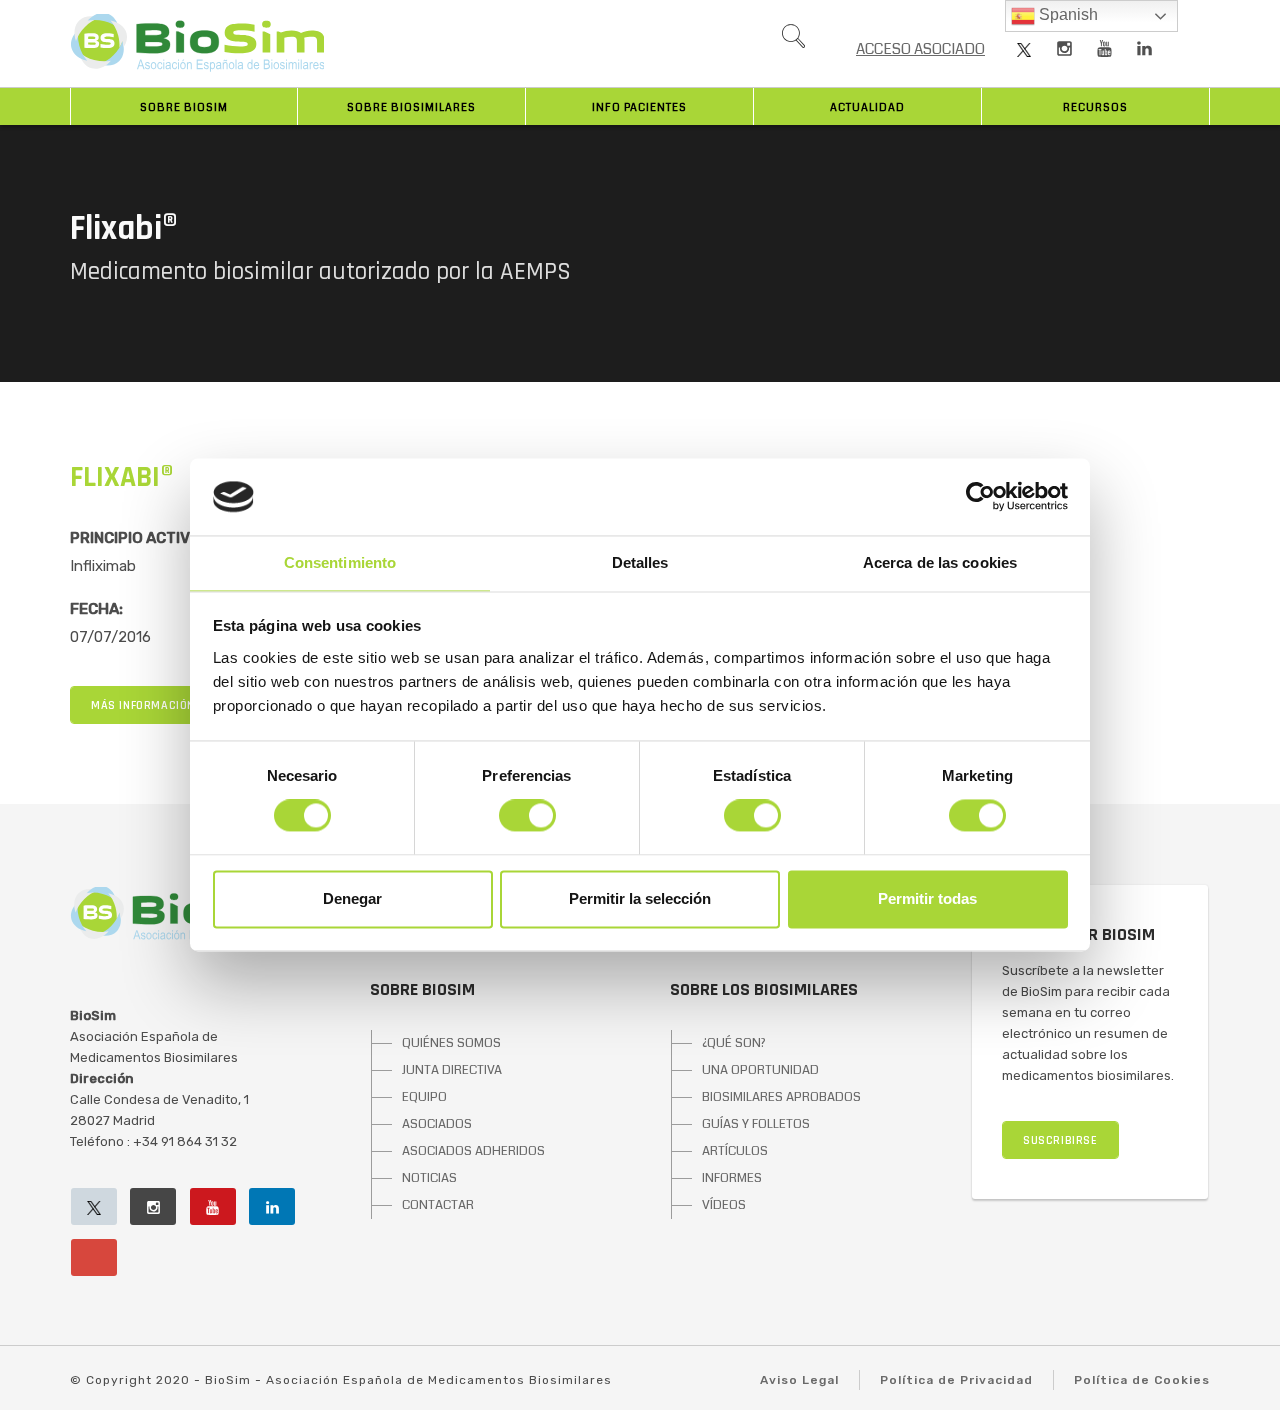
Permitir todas (927, 898)
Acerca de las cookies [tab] (940, 562)
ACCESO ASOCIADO (920, 49)
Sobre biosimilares (411, 107)
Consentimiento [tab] (340, 562)
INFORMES (732, 1178)
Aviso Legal (799, 1380)
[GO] (793, 41)
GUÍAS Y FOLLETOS (756, 1124)
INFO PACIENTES (639, 107)
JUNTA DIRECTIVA (452, 1070)
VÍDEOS (724, 1205)
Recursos (1095, 107)
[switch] (527, 816)
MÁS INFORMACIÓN (143, 705)
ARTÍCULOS (735, 1151)
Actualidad (867, 107)
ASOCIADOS (437, 1124)
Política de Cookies (1142, 1380)
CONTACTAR (438, 1205)
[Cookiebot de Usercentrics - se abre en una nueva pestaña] (980, 497)
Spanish (1066, 14)
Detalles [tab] (640, 562)
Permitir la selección (640, 898)
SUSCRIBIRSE (1060, 1140)
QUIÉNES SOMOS (451, 1043)
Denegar (352, 898)
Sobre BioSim (184, 107)
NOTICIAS (429, 1178)
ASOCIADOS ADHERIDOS (473, 1151)
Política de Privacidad (956, 1380)
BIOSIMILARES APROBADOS (781, 1097)
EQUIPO (424, 1097)
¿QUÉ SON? (734, 1043)
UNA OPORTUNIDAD (760, 1070)
